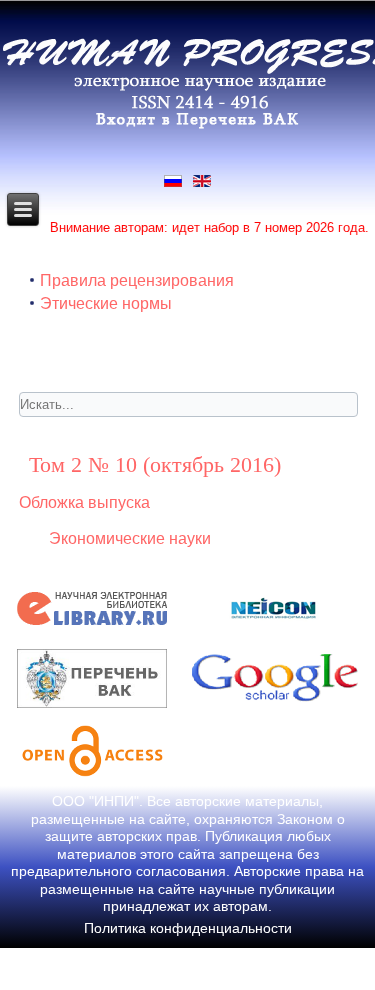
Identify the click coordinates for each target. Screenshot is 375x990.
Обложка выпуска (84, 502)
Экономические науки (130, 538)
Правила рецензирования (137, 280)
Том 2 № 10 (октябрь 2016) (155, 464)
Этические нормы (106, 303)
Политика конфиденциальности (188, 928)
